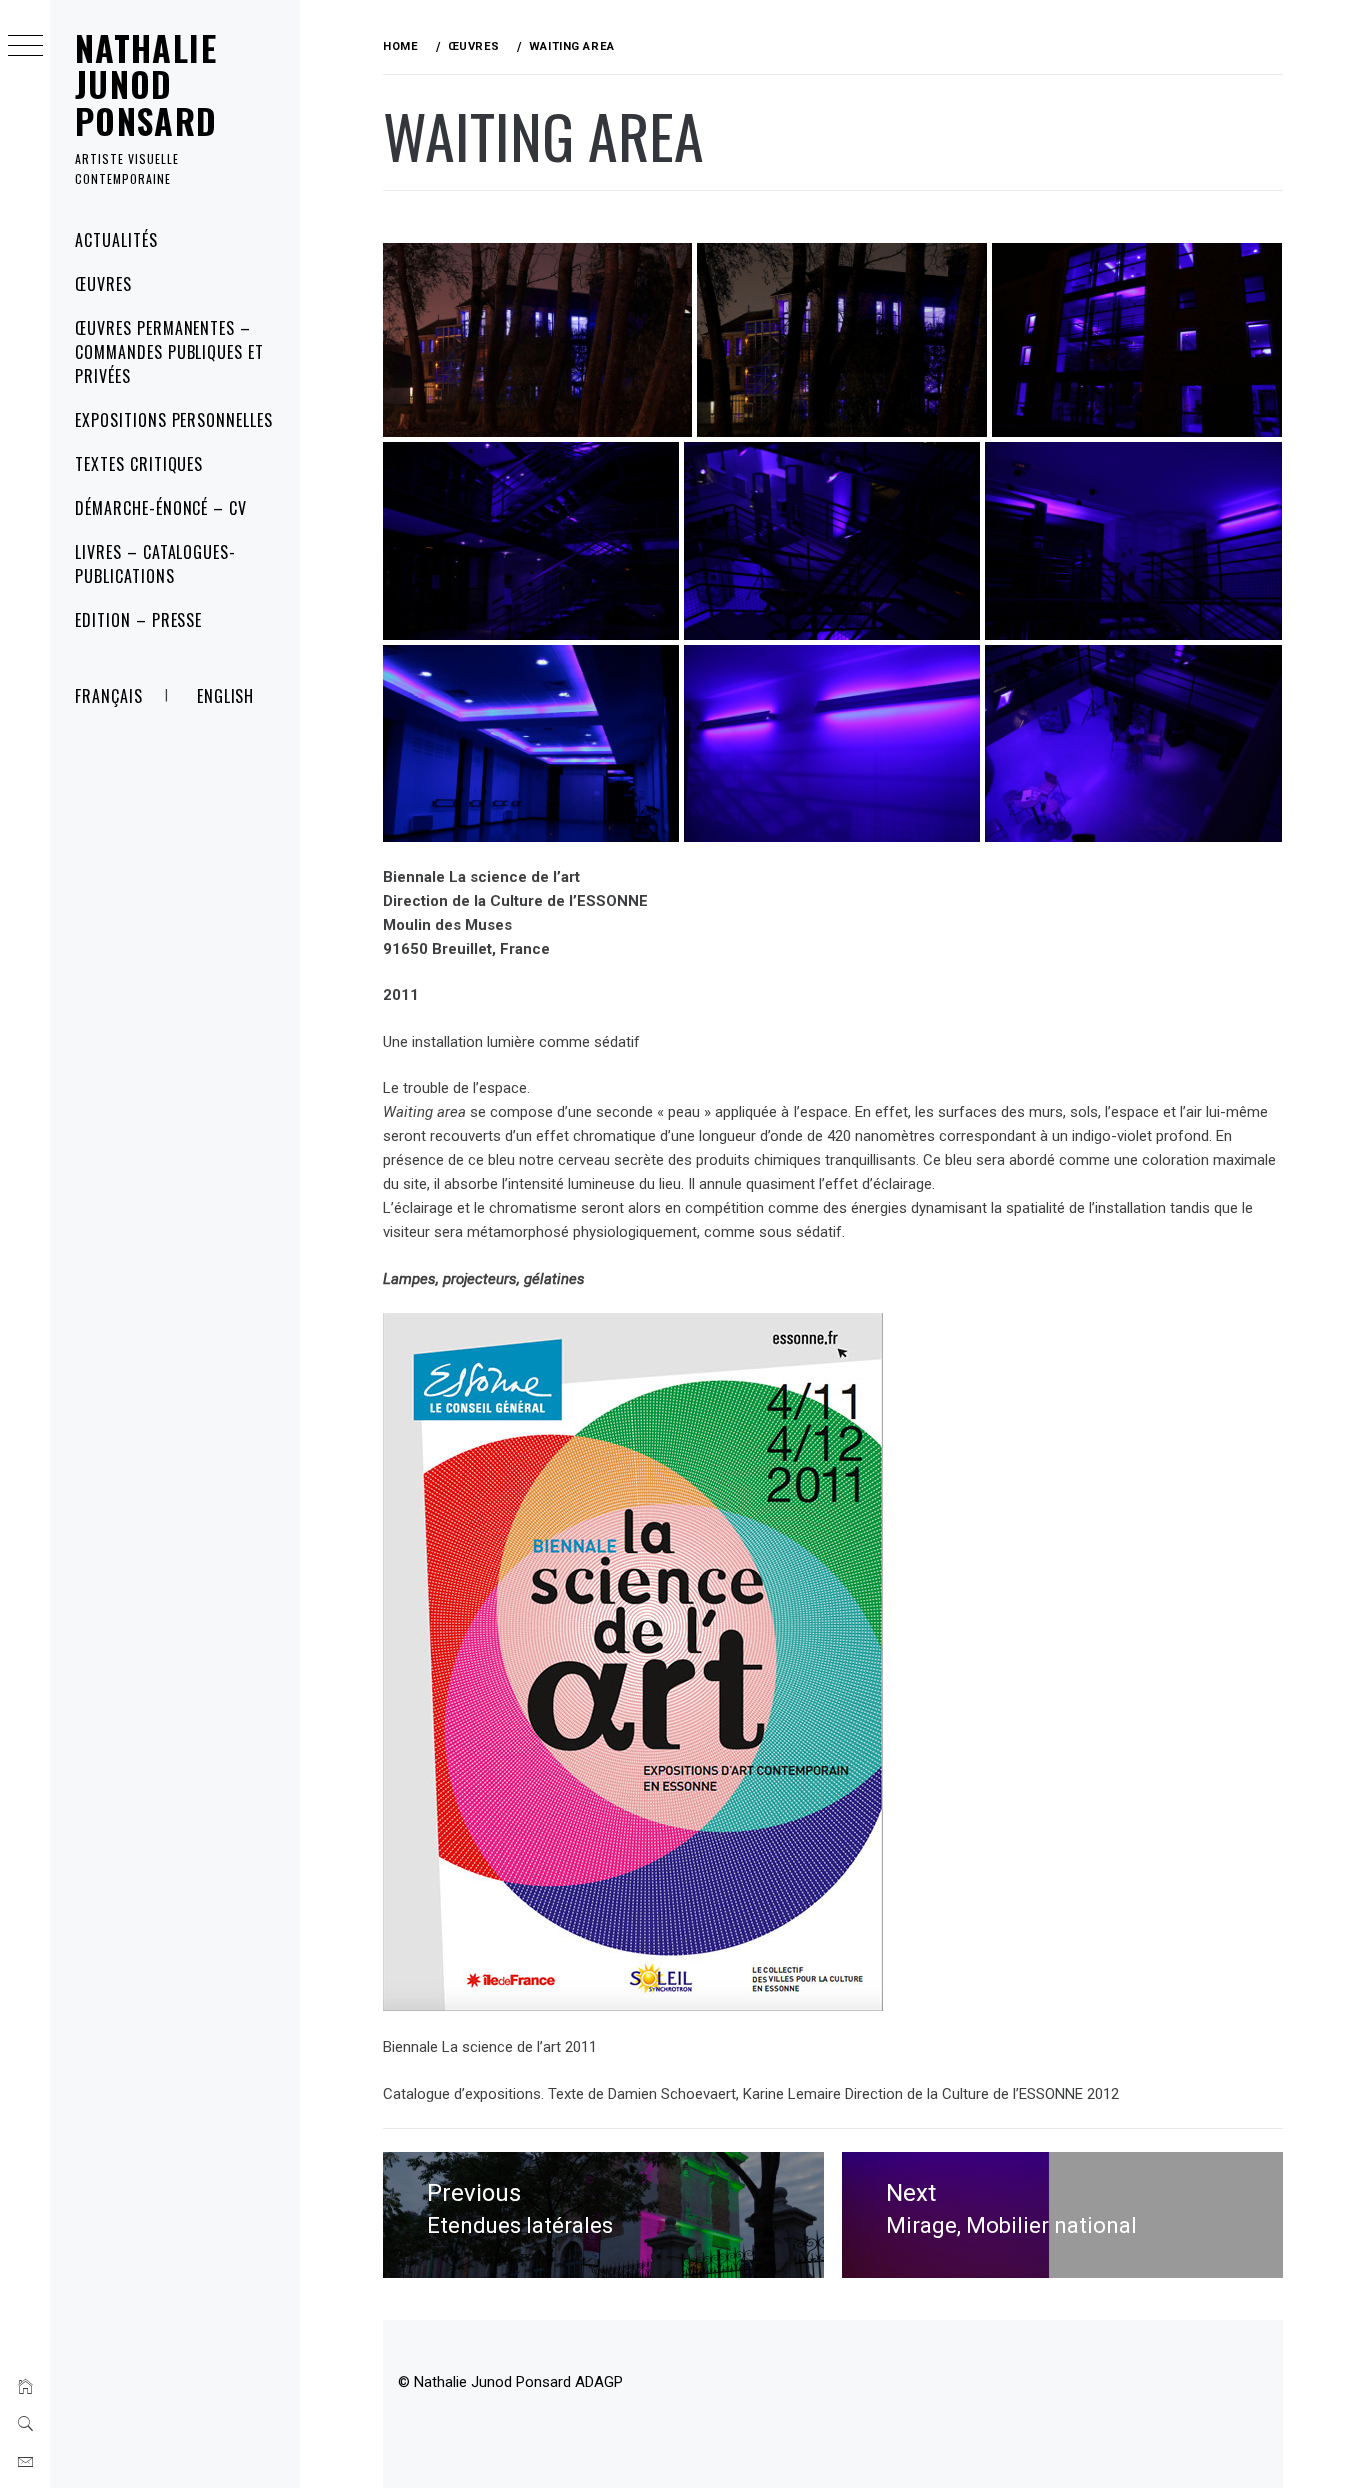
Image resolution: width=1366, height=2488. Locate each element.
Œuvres (103, 284)
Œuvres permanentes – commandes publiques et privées (169, 352)
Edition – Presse (138, 620)
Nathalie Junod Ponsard (146, 84)
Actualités (116, 240)
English (226, 696)
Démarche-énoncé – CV (161, 508)
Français (109, 696)
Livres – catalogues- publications (155, 564)
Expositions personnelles (174, 420)
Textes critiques (139, 464)
